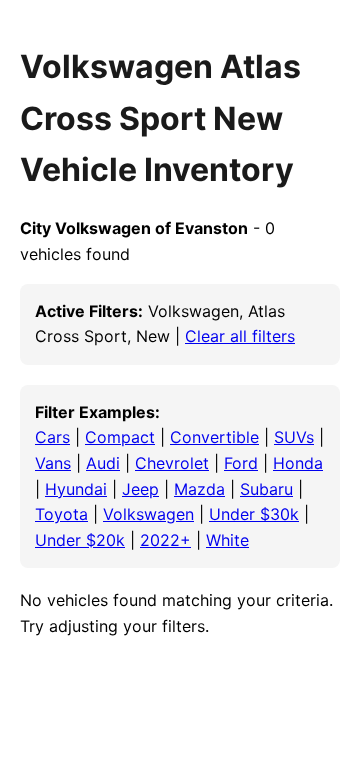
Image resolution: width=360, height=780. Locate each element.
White (227, 540)
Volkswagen (148, 514)
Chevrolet (172, 463)
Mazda (199, 489)
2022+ (165, 540)
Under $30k (254, 514)
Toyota (61, 514)
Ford (241, 463)
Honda (298, 463)
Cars (52, 437)
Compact (120, 437)
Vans (53, 463)
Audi (103, 463)
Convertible (214, 437)
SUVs (294, 437)
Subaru (266, 489)
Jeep (140, 489)
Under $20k (80, 540)
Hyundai (76, 489)
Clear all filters (240, 336)
